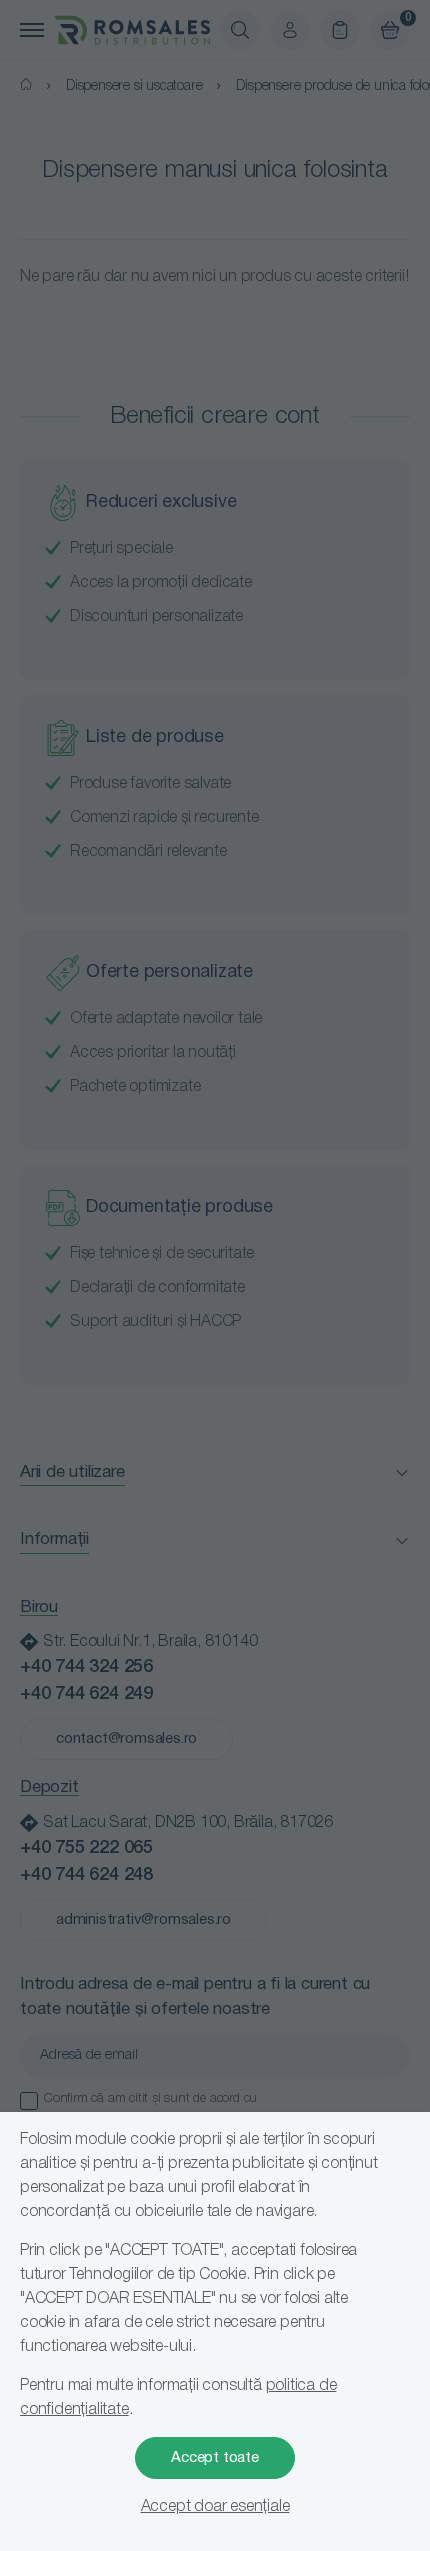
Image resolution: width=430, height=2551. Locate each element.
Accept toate (215, 2458)
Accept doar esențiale (215, 2507)
